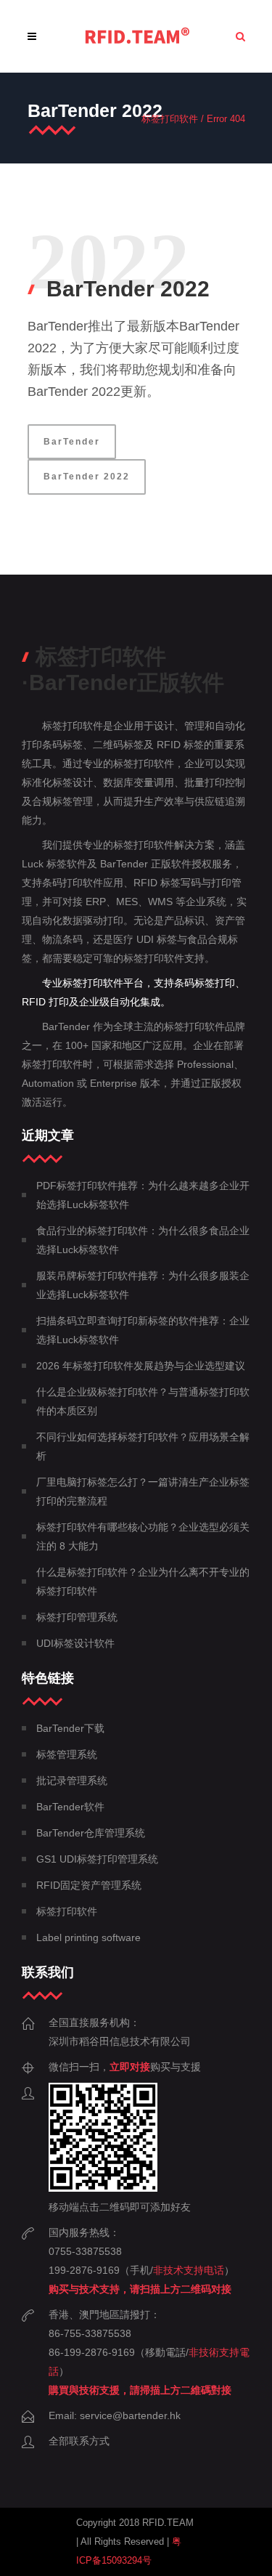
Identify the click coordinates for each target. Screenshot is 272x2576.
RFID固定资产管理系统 (89, 1885)
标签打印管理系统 (77, 1617)
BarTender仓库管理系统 (91, 1833)
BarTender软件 (70, 1807)
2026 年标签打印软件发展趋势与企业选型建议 (141, 1366)
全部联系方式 (79, 2441)
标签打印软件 (170, 119)
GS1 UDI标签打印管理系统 (97, 1859)
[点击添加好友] (103, 2188)
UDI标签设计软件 (75, 1643)
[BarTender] (137, 36)
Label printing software (88, 1937)
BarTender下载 (70, 1728)
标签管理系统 (67, 1754)
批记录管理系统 (72, 1781)
